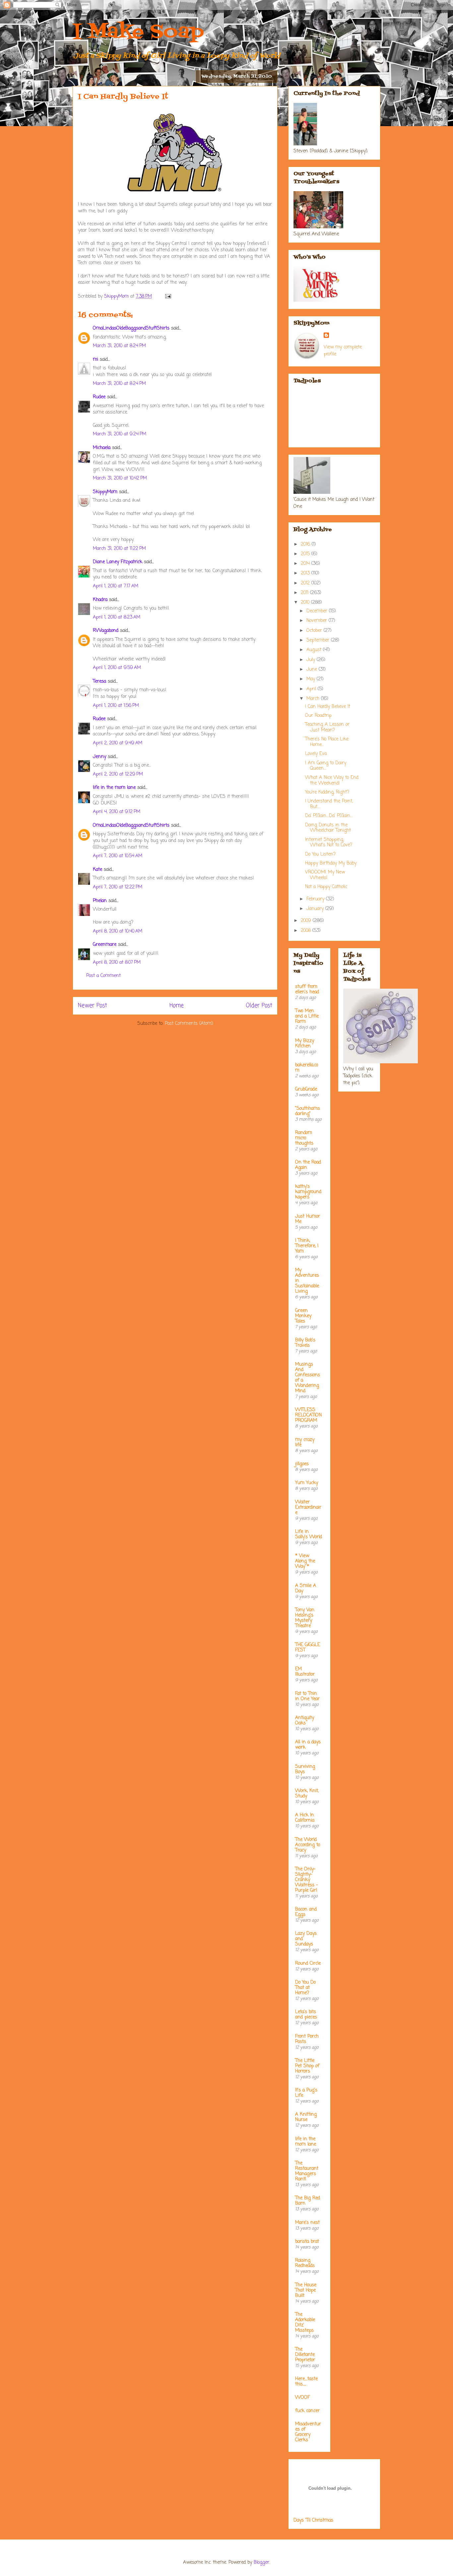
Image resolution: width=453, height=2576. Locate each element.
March (314, 699)
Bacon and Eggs (306, 1912)
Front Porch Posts (307, 2039)
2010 (306, 603)
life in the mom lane (114, 788)
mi (96, 360)
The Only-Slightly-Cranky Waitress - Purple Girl (307, 1880)
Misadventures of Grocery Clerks (308, 2432)
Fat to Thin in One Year (307, 1696)
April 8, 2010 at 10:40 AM (118, 931)
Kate (97, 870)
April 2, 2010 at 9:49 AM (118, 743)
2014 (306, 564)
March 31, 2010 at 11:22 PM (119, 549)
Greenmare (105, 945)
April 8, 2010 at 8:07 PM (117, 963)
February (316, 899)
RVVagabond (106, 631)
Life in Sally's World (309, 1534)
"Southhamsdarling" (308, 1111)
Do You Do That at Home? (305, 1988)
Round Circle (308, 1964)
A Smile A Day (306, 1589)
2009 (307, 921)
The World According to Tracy (308, 1845)
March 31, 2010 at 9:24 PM (120, 434)
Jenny (99, 757)
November (318, 621)
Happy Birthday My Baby (331, 863)
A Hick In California (305, 1818)
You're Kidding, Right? (327, 792)
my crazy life (305, 1442)
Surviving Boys (305, 1769)
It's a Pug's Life (306, 2093)
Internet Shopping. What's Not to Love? (329, 843)
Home (177, 1006)
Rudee (99, 397)
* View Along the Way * (305, 1561)
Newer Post (93, 1006)
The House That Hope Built (306, 2290)
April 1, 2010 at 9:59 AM (117, 668)
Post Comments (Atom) (189, 1024)
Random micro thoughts (304, 1138)
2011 (305, 593)
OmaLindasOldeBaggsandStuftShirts (131, 328)
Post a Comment (103, 976)
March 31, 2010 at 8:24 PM (119, 346)
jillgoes (302, 1464)
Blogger (261, 2563)
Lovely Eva (316, 754)
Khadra (100, 600)
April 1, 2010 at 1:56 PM (116, 706)
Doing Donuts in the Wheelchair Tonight (328, 828)
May (312, 679)
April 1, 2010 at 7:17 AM (116, 586)
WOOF (302, 2398)
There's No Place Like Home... (327, 742)
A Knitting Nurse (306, 2117)
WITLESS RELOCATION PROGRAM (308, 1415)
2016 (306, 544)
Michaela (102, 448)
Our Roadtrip (318, 716)
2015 (306, 554)
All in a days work (308, 1745)
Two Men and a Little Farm (307, 1016)
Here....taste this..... (306, 2382)
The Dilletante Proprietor (305, 2355)
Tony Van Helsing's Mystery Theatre (305, 1618)
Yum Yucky (307, 1483)
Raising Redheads (305, 2263)
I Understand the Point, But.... (329, 804)
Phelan (100, 901)
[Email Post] (168, 297)
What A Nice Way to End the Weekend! (332, 781)
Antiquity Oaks (305, 1721)
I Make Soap (138, 32)
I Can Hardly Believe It (328, 707)
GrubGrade (306, 1089)
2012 (306, 583)
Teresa (99, 682)
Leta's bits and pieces (306, 2015)
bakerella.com (307, 1068)
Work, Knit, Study (307, 1794)
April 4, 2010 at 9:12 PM (117, 812)
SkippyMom (105, 492)
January (316, 909)
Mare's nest (307, 2223)
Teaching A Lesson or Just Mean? (327, 727)
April (312, 689)
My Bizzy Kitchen (305, 1044)
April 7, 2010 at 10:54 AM (118, 856)
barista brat (307, 2242)
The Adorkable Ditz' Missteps (305, 2323)
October (315, 631)
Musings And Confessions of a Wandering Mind (308, 1378)
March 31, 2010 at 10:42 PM (120, 478)
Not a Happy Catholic (326, 887)
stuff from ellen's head (307, 989)
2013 (306, 573)
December (318, 611)
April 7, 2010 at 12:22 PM (118, 887)
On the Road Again (308, 1165)
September (319, 640)
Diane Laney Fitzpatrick (118, 562)
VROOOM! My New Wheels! (325, 875)
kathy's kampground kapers (308, 1192)
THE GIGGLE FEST (308, 1648)
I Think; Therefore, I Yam (307, 1246)
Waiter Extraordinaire (308, 1508)
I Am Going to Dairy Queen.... (326, 766)
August (315, 650)
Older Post (259, 1006)
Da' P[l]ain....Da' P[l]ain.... (329, 816)
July (312, 660)
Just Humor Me (308, 1219)
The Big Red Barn (308, 2201)
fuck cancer (307, 2411)
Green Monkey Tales (303, 1316)
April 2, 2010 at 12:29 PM (118, 774)
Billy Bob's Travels (305, 1343)
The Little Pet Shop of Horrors (307, 2066)
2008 (307, 931)
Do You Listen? (320, 854)
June (313, 670)
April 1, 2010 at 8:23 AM (117, 617)
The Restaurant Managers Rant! (307, 2171)
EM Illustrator (305, 1672)
